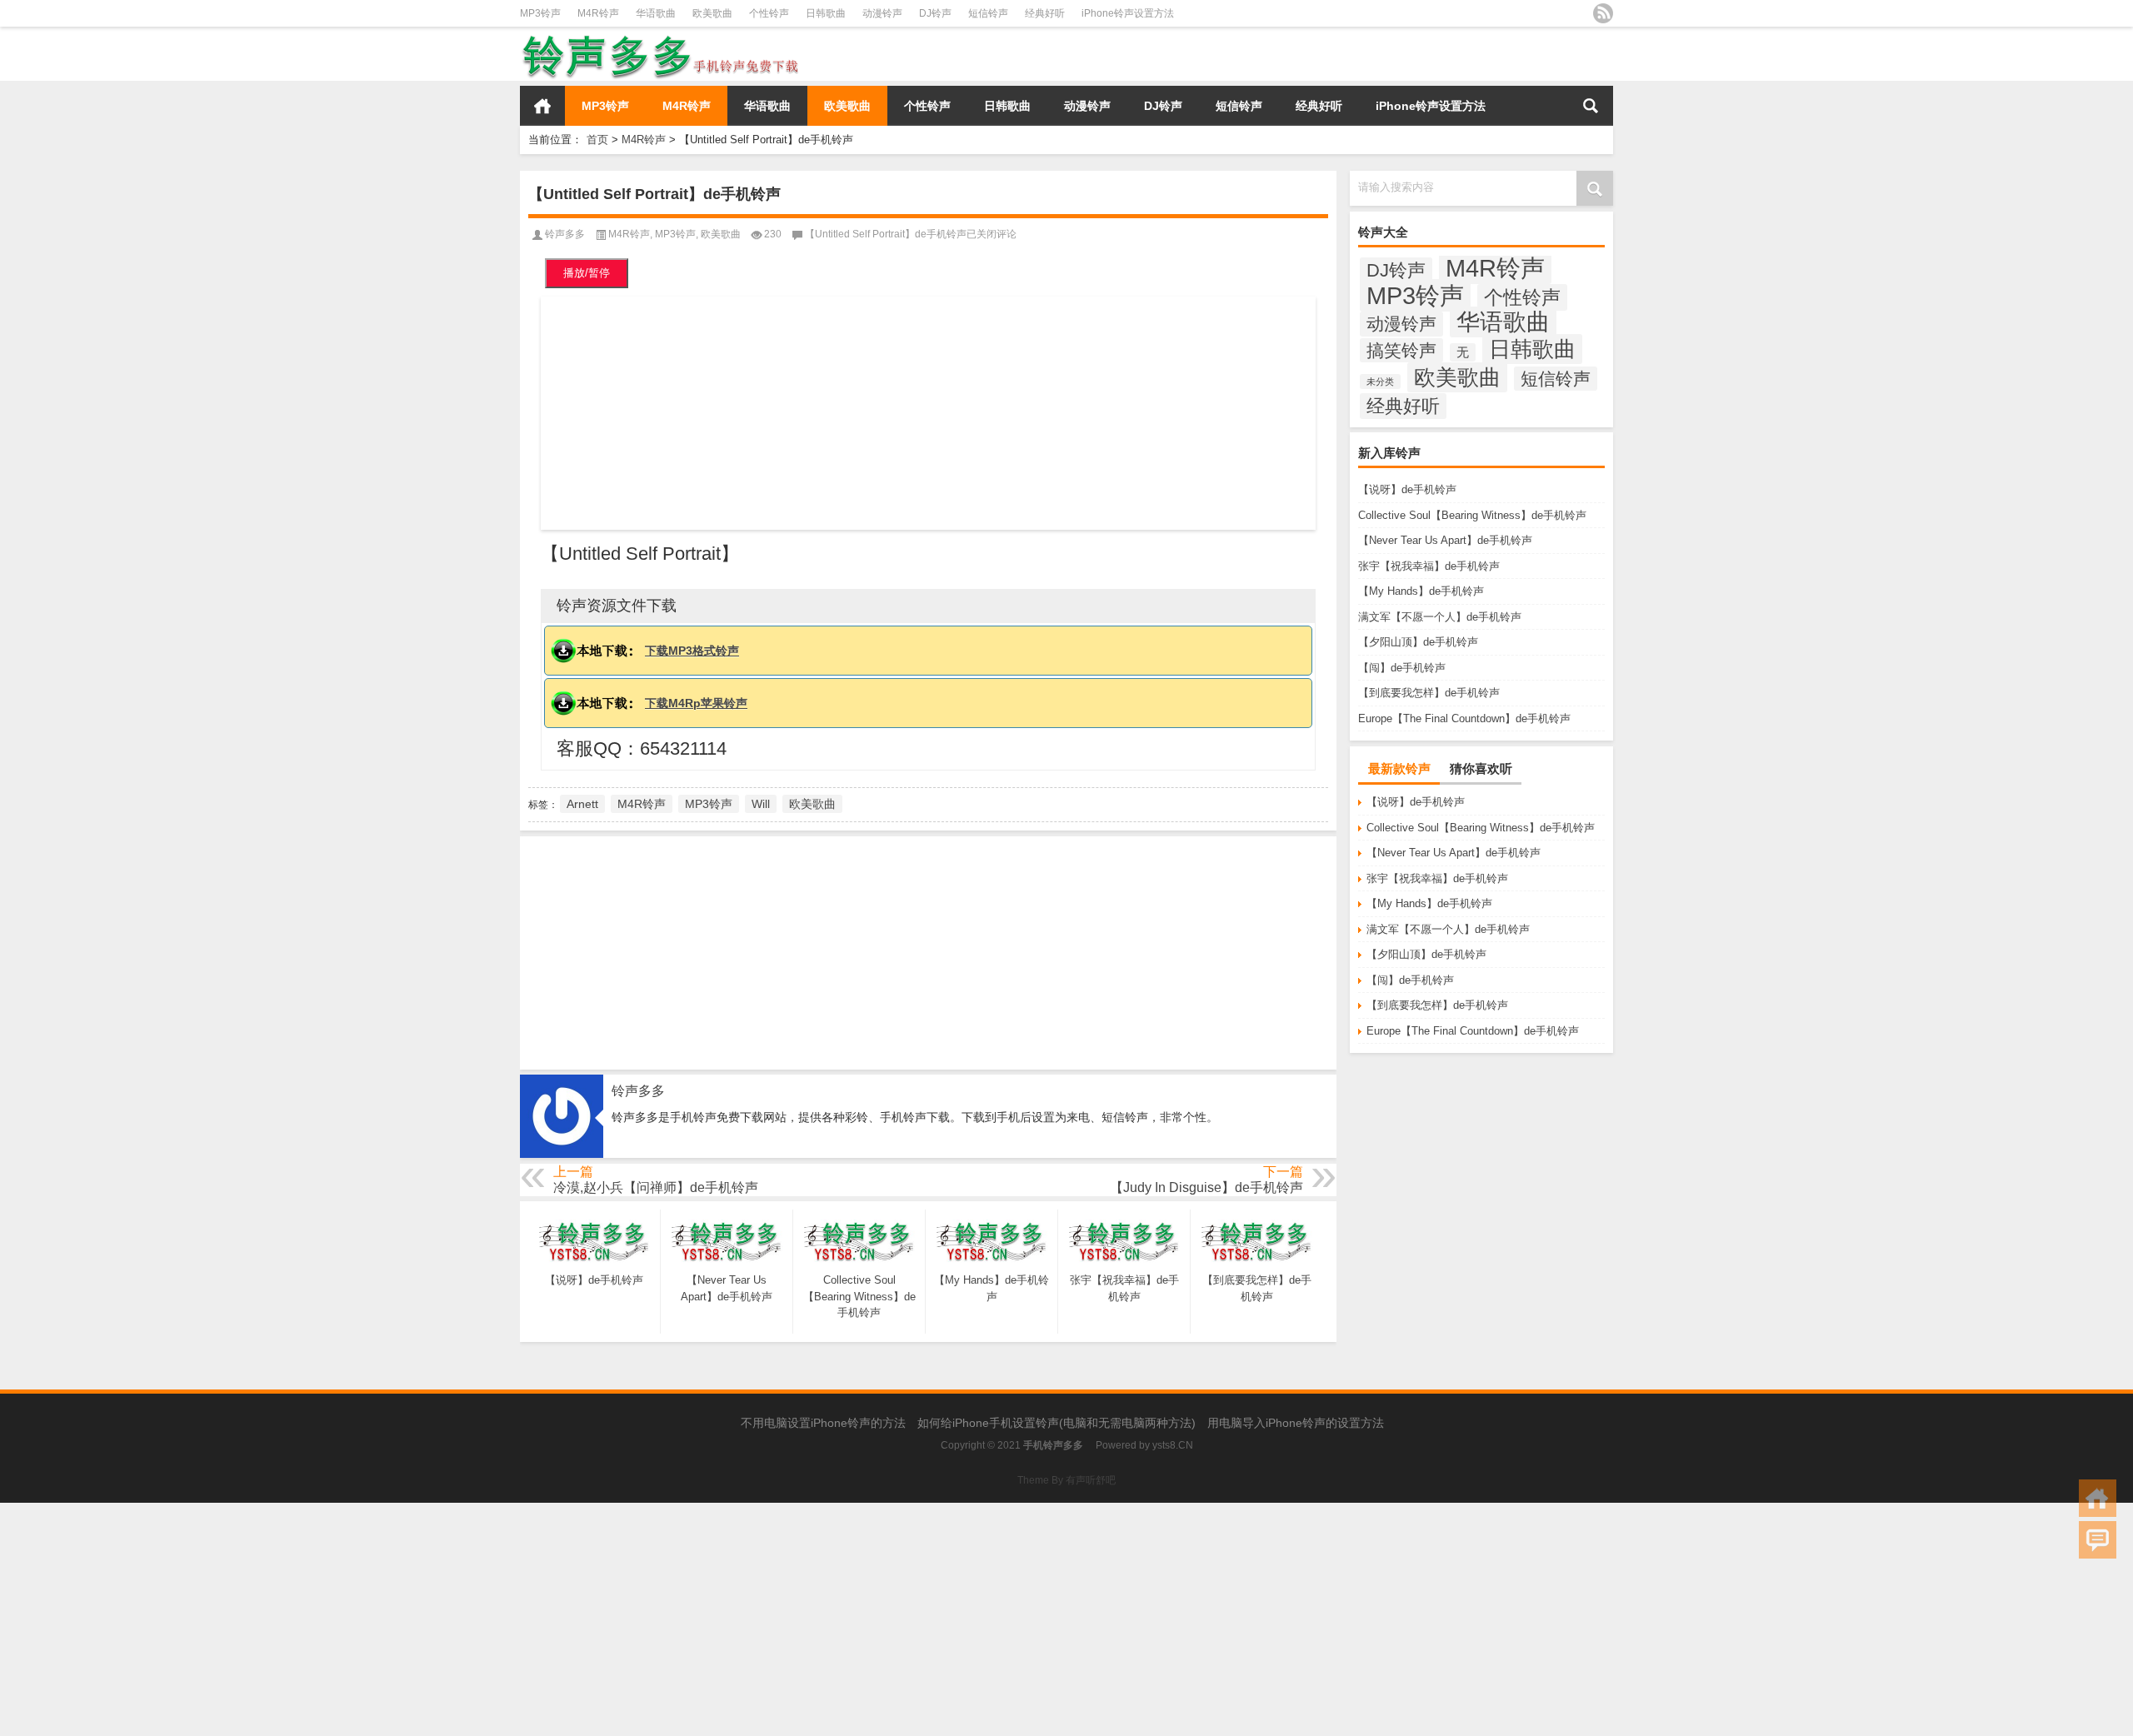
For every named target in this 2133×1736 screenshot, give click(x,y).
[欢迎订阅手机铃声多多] (1603, 13)
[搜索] (1591, 106)
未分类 (1380, 382)
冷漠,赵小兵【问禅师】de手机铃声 (656, 1187)
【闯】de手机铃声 (1402, 668)
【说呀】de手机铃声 (1407, 489)
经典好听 (1045, 13)
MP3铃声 (540, 13)
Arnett (582, 804)
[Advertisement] (928, 413)
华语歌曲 (656, 13)
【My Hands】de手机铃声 (1421, 591)
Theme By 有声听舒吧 (1066, 1480)
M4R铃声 (598, 13)
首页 (542, 106)
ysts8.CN (1173, 1445)
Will (761, 804)
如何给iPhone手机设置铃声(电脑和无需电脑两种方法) (1057, 1423)
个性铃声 (769, 13)
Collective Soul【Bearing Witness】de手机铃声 (1472, 515)
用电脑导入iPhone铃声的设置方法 (1296, 1423)
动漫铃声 (882, 13)
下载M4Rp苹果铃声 (696, 703)
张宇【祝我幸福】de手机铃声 (1429, 566)
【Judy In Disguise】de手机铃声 (1206, 1187)
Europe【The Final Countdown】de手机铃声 (1464, 718)
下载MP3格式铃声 (692, 651)
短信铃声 (988, 13)
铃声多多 (565, 234)
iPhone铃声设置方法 (1128, 13)
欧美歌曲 (712, 13)
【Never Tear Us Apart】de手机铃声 (1445, 540)
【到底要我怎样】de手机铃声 (1429, 693)
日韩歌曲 (826, 13)
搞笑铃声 (1401, 350)
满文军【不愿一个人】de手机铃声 (1440, 617)
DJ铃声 (935, 13)
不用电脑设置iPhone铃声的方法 (823, 1423)
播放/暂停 (587, 273)
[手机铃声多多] (661, 38)
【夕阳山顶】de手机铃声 (1418, 642)
